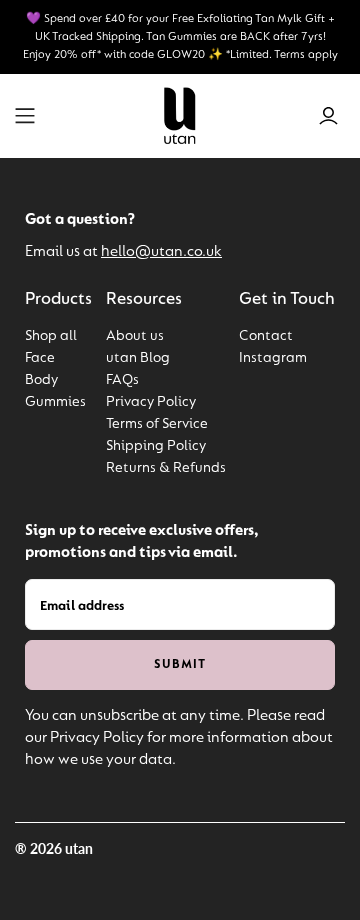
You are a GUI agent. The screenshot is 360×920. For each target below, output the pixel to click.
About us (135, 336)
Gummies (55, 402)
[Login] (328, 116)
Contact (266, 336)
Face (40, 358)
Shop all (51, 336)
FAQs (122, 380)
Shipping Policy (156, 446)
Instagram (273, 358)
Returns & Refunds (166, 468)
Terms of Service (157, 424)
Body (41, 380)
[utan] (180, 115)
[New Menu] (25, 116)
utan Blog (138, 358)
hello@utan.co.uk (161, 252)
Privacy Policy (151, 402)
